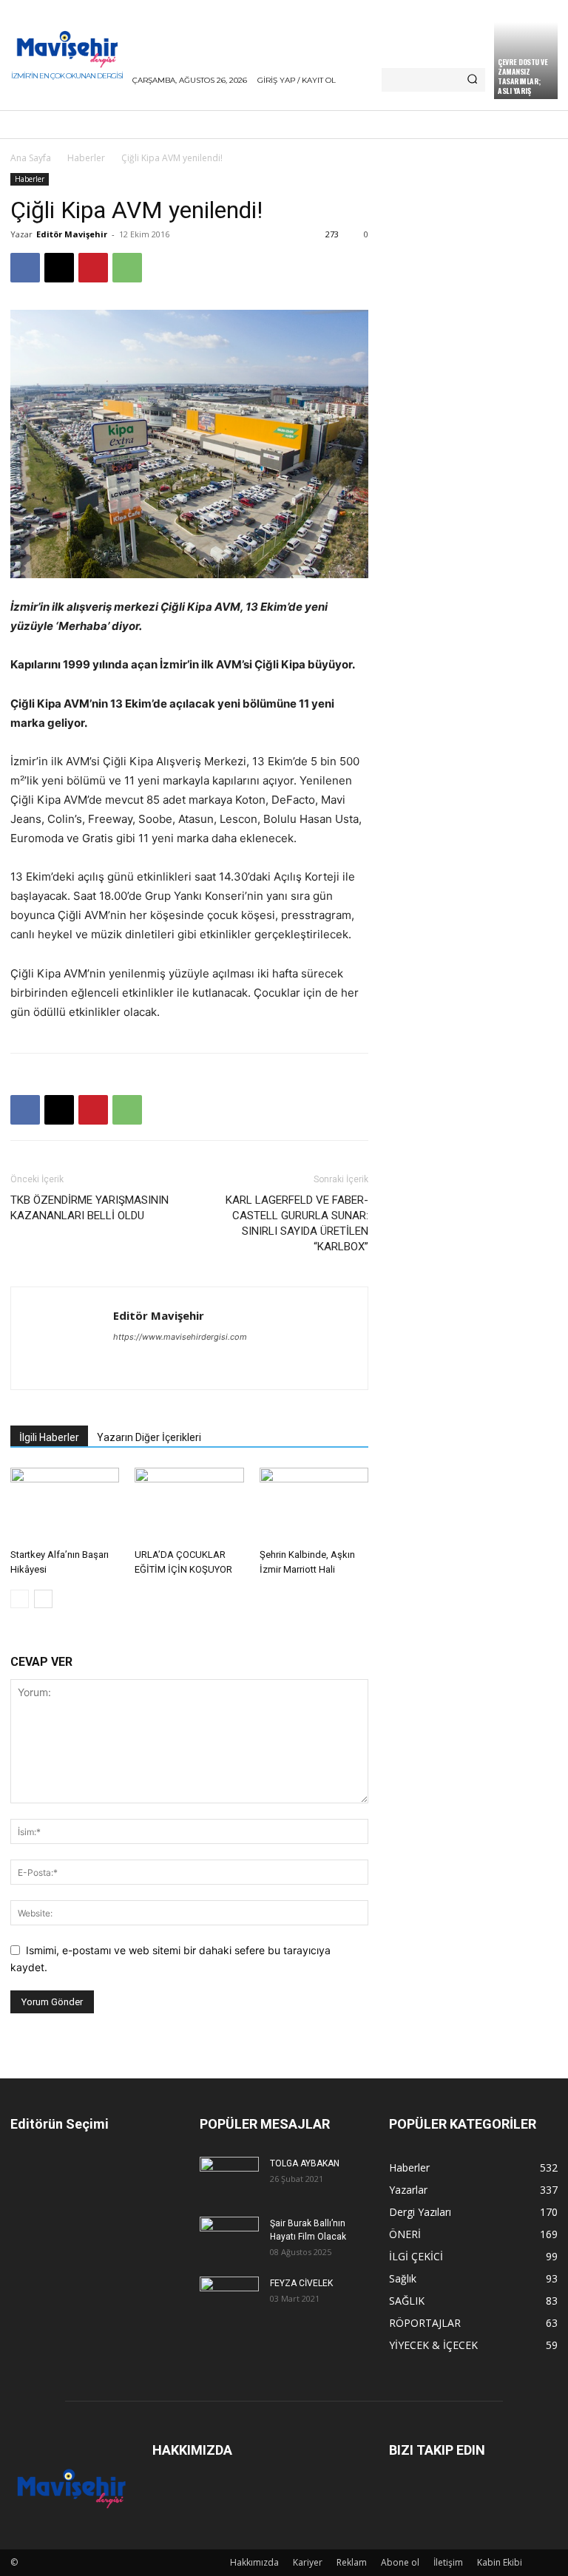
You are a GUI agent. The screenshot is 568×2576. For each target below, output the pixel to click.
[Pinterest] (93, 268)
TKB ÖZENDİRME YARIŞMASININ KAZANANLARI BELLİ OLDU (89, 1208)
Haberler (86, 158)
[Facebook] (25, 268)
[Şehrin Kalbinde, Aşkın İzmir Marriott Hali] (314, 1505)
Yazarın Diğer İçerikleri (149, 1437)
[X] (59, 268)
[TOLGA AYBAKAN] (229, 2176)
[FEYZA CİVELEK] (229, 2296)
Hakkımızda (254, 2562)
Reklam (352, 2562)
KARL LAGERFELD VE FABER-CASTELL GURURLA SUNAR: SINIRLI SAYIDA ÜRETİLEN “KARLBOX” (297, 1223)
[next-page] (43, 1599)
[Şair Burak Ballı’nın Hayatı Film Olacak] (229, 2236)
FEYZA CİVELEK (301, 2283)
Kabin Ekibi (500, 2562)
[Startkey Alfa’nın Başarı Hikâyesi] (65, 1505)
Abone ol (400, 2562)
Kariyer (308, 2562)
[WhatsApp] (127, 268)
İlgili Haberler (49, 1437)
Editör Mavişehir (72, 234)
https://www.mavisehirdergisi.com (180, 1337)
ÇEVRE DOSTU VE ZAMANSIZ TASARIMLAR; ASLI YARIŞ (523, 76)
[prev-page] (20, 1599)
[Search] (472, 80)
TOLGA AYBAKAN (305, 2163)
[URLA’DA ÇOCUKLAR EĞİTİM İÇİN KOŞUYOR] (189, 1505)
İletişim (448, 2562)
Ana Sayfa (31, 158)
